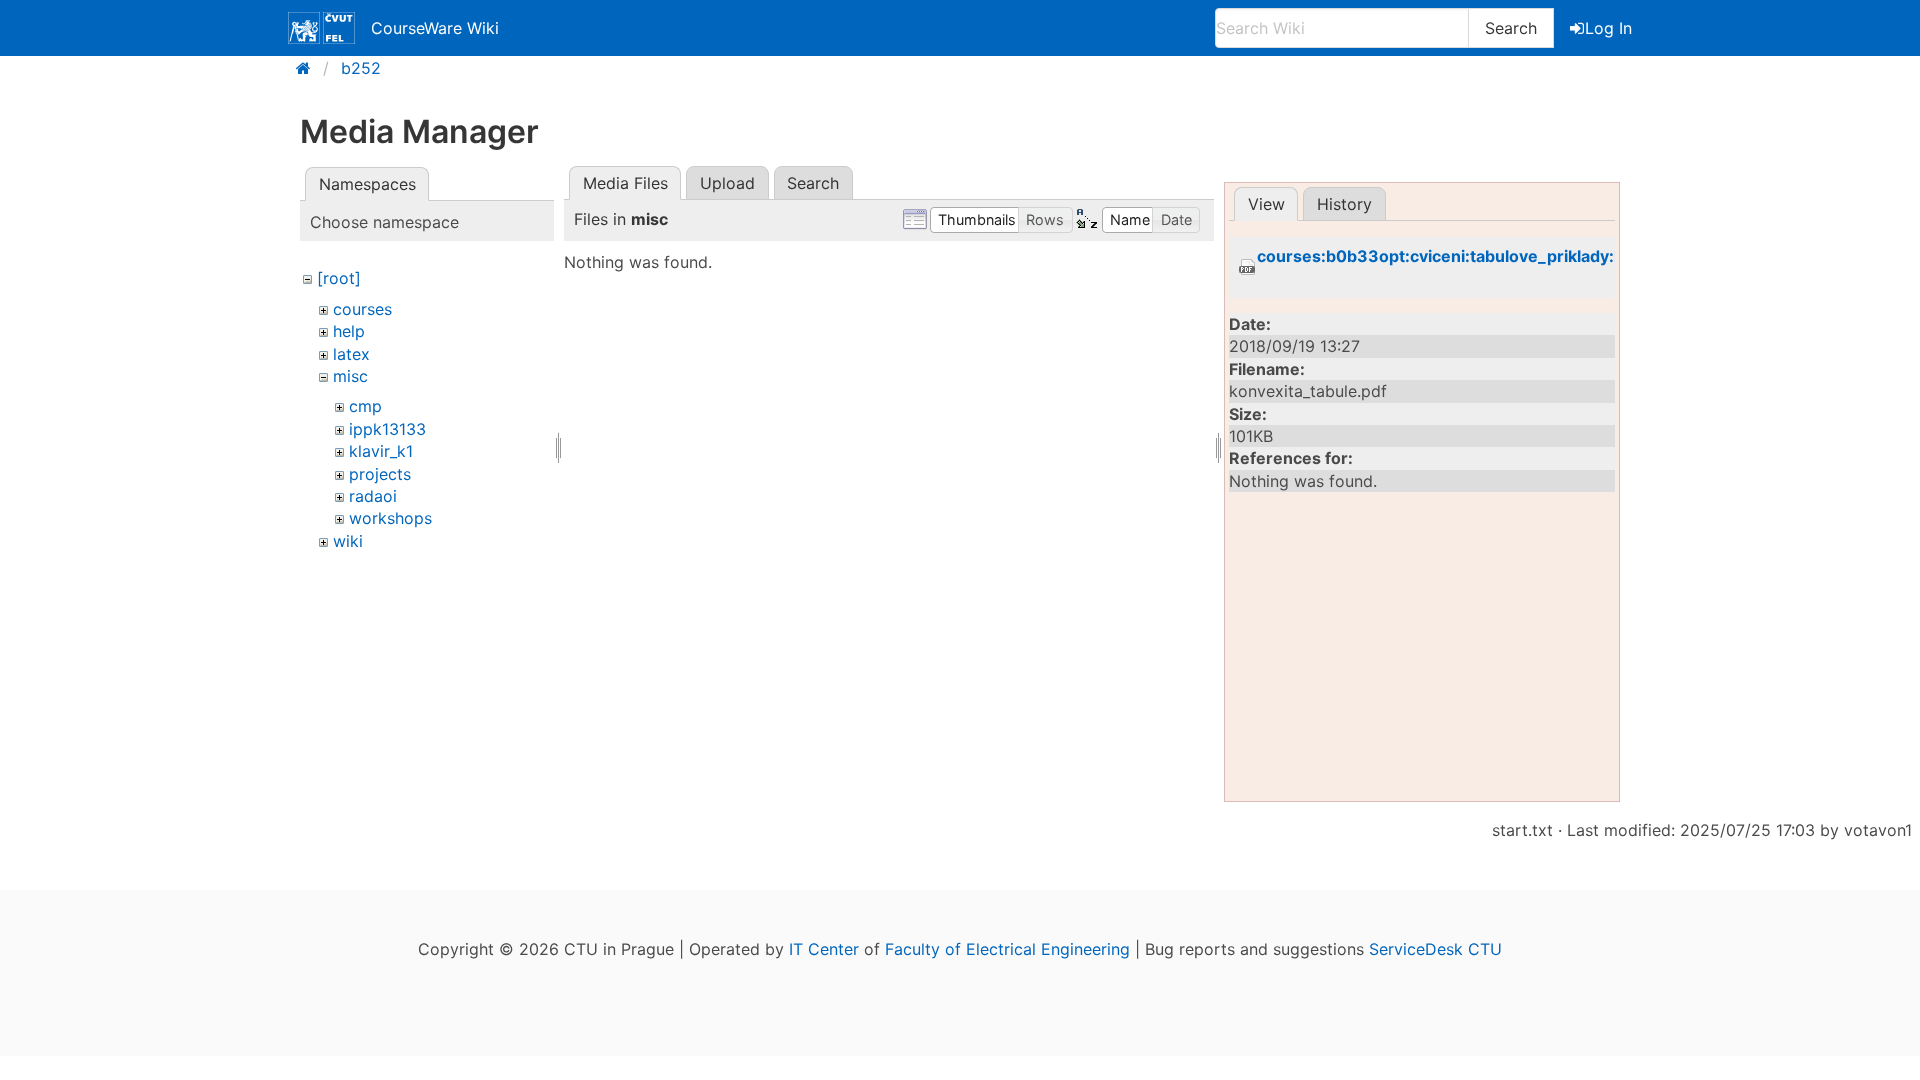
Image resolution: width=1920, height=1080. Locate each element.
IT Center (824, 949)
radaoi (373, 496)
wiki (348, 541)
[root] (339, 278)
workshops (390, 518)
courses (362, 309)
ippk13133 (387, 429)
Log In (1608, 28)
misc (350, 376)
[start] (309, 68)
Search (1511, 28)
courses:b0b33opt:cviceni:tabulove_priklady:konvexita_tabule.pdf (1517, 256)
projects (380, 474)
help (349, 331)
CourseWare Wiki (435, 28)
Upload (727, 183)
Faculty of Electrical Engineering (1007, 949)
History (1344, 204)
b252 (361, 68)
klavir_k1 (381, 451)
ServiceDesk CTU (1435, 949)
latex (351, 354)
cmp (365, 406)
